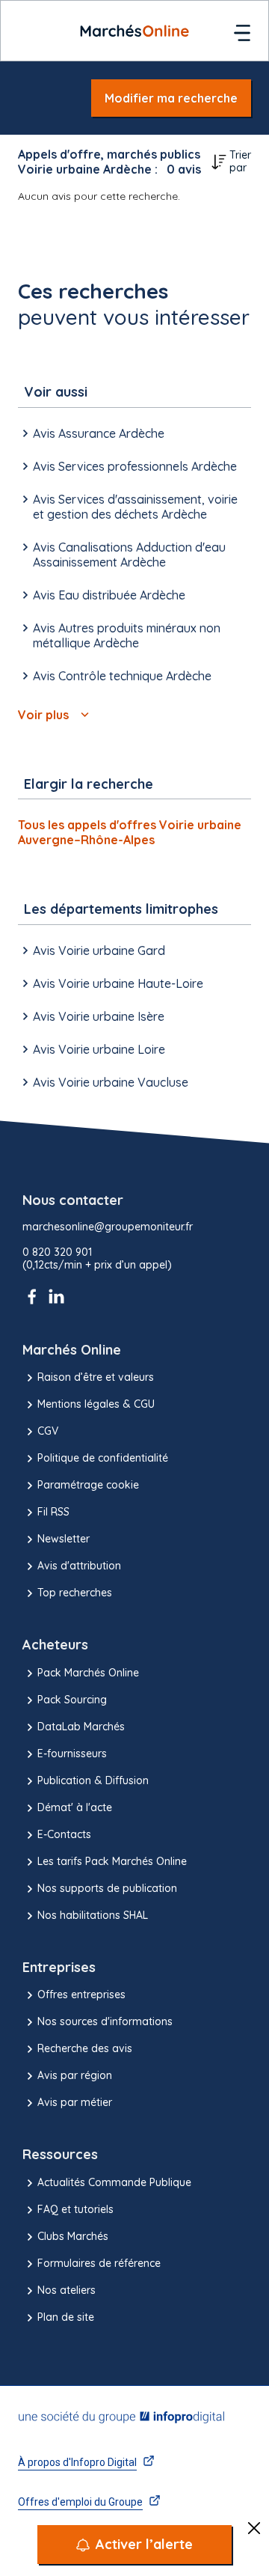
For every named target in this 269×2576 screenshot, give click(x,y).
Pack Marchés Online (88, 1673)
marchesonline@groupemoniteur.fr (108, 1227)
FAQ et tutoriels (75, 2209)
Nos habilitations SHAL (93, 1915)
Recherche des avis (85, 2048)
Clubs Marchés (73, 2236)
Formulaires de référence (99, 2263)
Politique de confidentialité (103, 1458)
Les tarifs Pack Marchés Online (112, 1861)
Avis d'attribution (79, 1566)
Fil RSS (53, 1512)
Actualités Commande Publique (114, 2182)
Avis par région (75, 2075)
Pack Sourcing (72, 1700)
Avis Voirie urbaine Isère (99, 1016)
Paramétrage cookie (88, 1485)
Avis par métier (75, 2102)
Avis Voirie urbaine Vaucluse (111, 1082)
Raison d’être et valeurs (96, 1377)
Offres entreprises (81, 1994)
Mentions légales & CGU (96, 1404)
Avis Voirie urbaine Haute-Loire (118, 983)
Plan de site (66, 2317)
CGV (48, 1431)
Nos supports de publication (107, 1888)
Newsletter (64, 1539)
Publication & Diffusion (93, 1780)
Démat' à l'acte (75, 1807)
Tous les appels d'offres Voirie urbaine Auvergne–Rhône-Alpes (130, 832)
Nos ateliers (67, 2290)
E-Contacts (64, 1834)
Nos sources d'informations (105, 2021)
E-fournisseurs (72, 1754)
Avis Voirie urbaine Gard (99, 950)
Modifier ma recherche (171, 98)
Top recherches (75, 1593)
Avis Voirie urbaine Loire (99, 1049)
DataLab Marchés (81, 1727)
